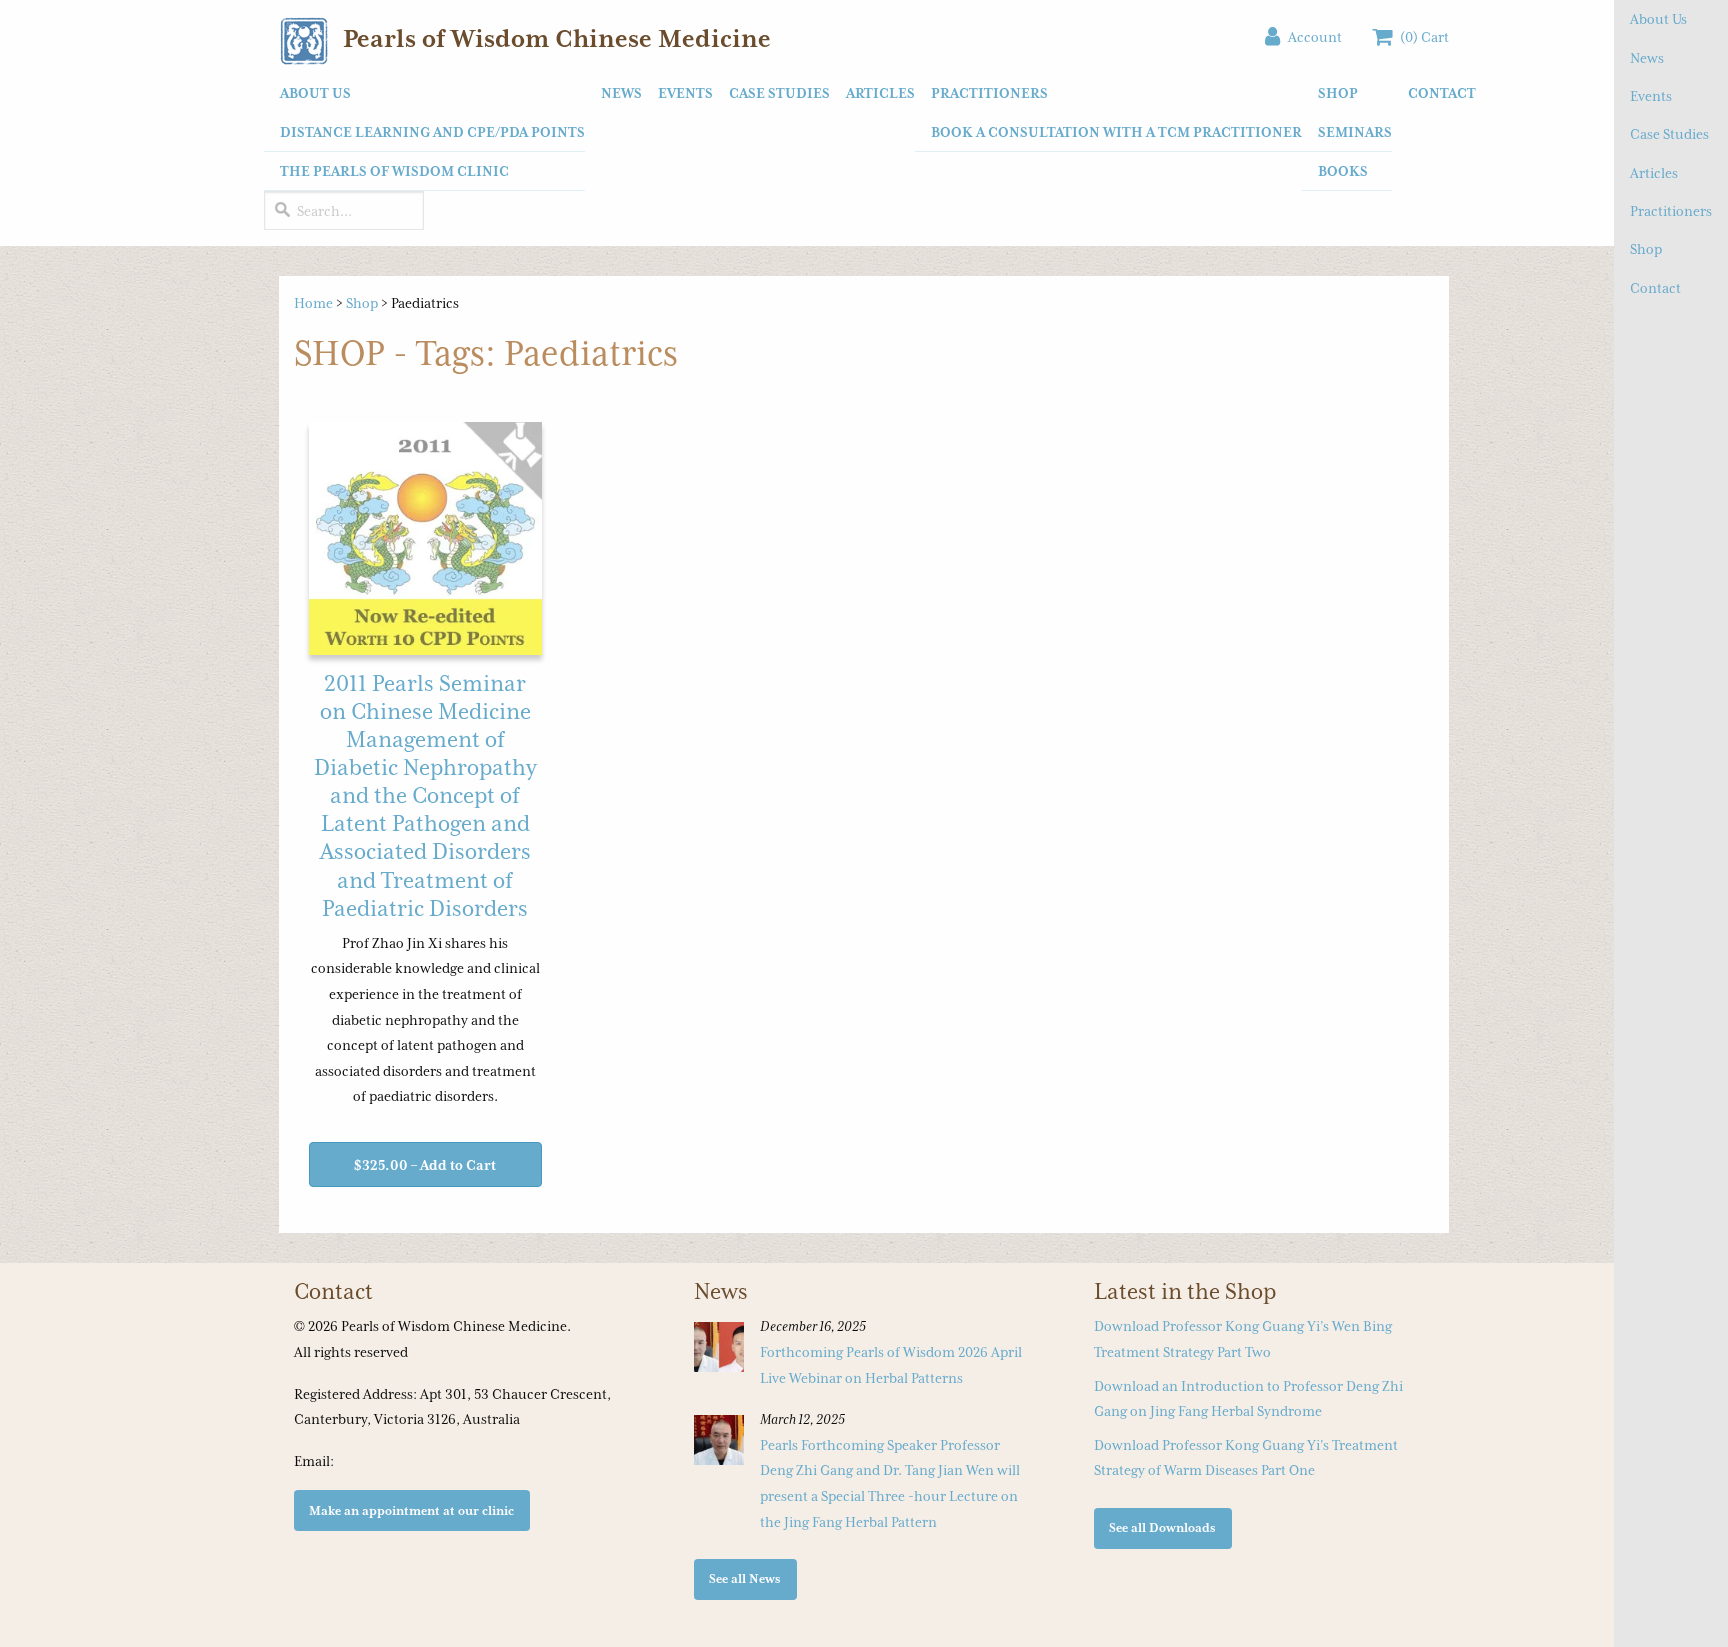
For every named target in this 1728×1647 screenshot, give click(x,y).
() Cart (1420, 37)
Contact (1655, 288)
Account (1311, 37)
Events (1651, 96)
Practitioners (1671, 211)
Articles (1654, 173)
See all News (745, 1578)
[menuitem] (424, 132)
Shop (1646, 249)
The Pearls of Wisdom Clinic (394, 171)
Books (1343, 171)
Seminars (1355, 132)
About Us (1658, 19)
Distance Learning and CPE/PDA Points (432, 132)
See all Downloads (1162, 1527)
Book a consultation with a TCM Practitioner (1116, 132)
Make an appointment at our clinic (411, 1510)
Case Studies (1669, 134)
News (1647, 58)
